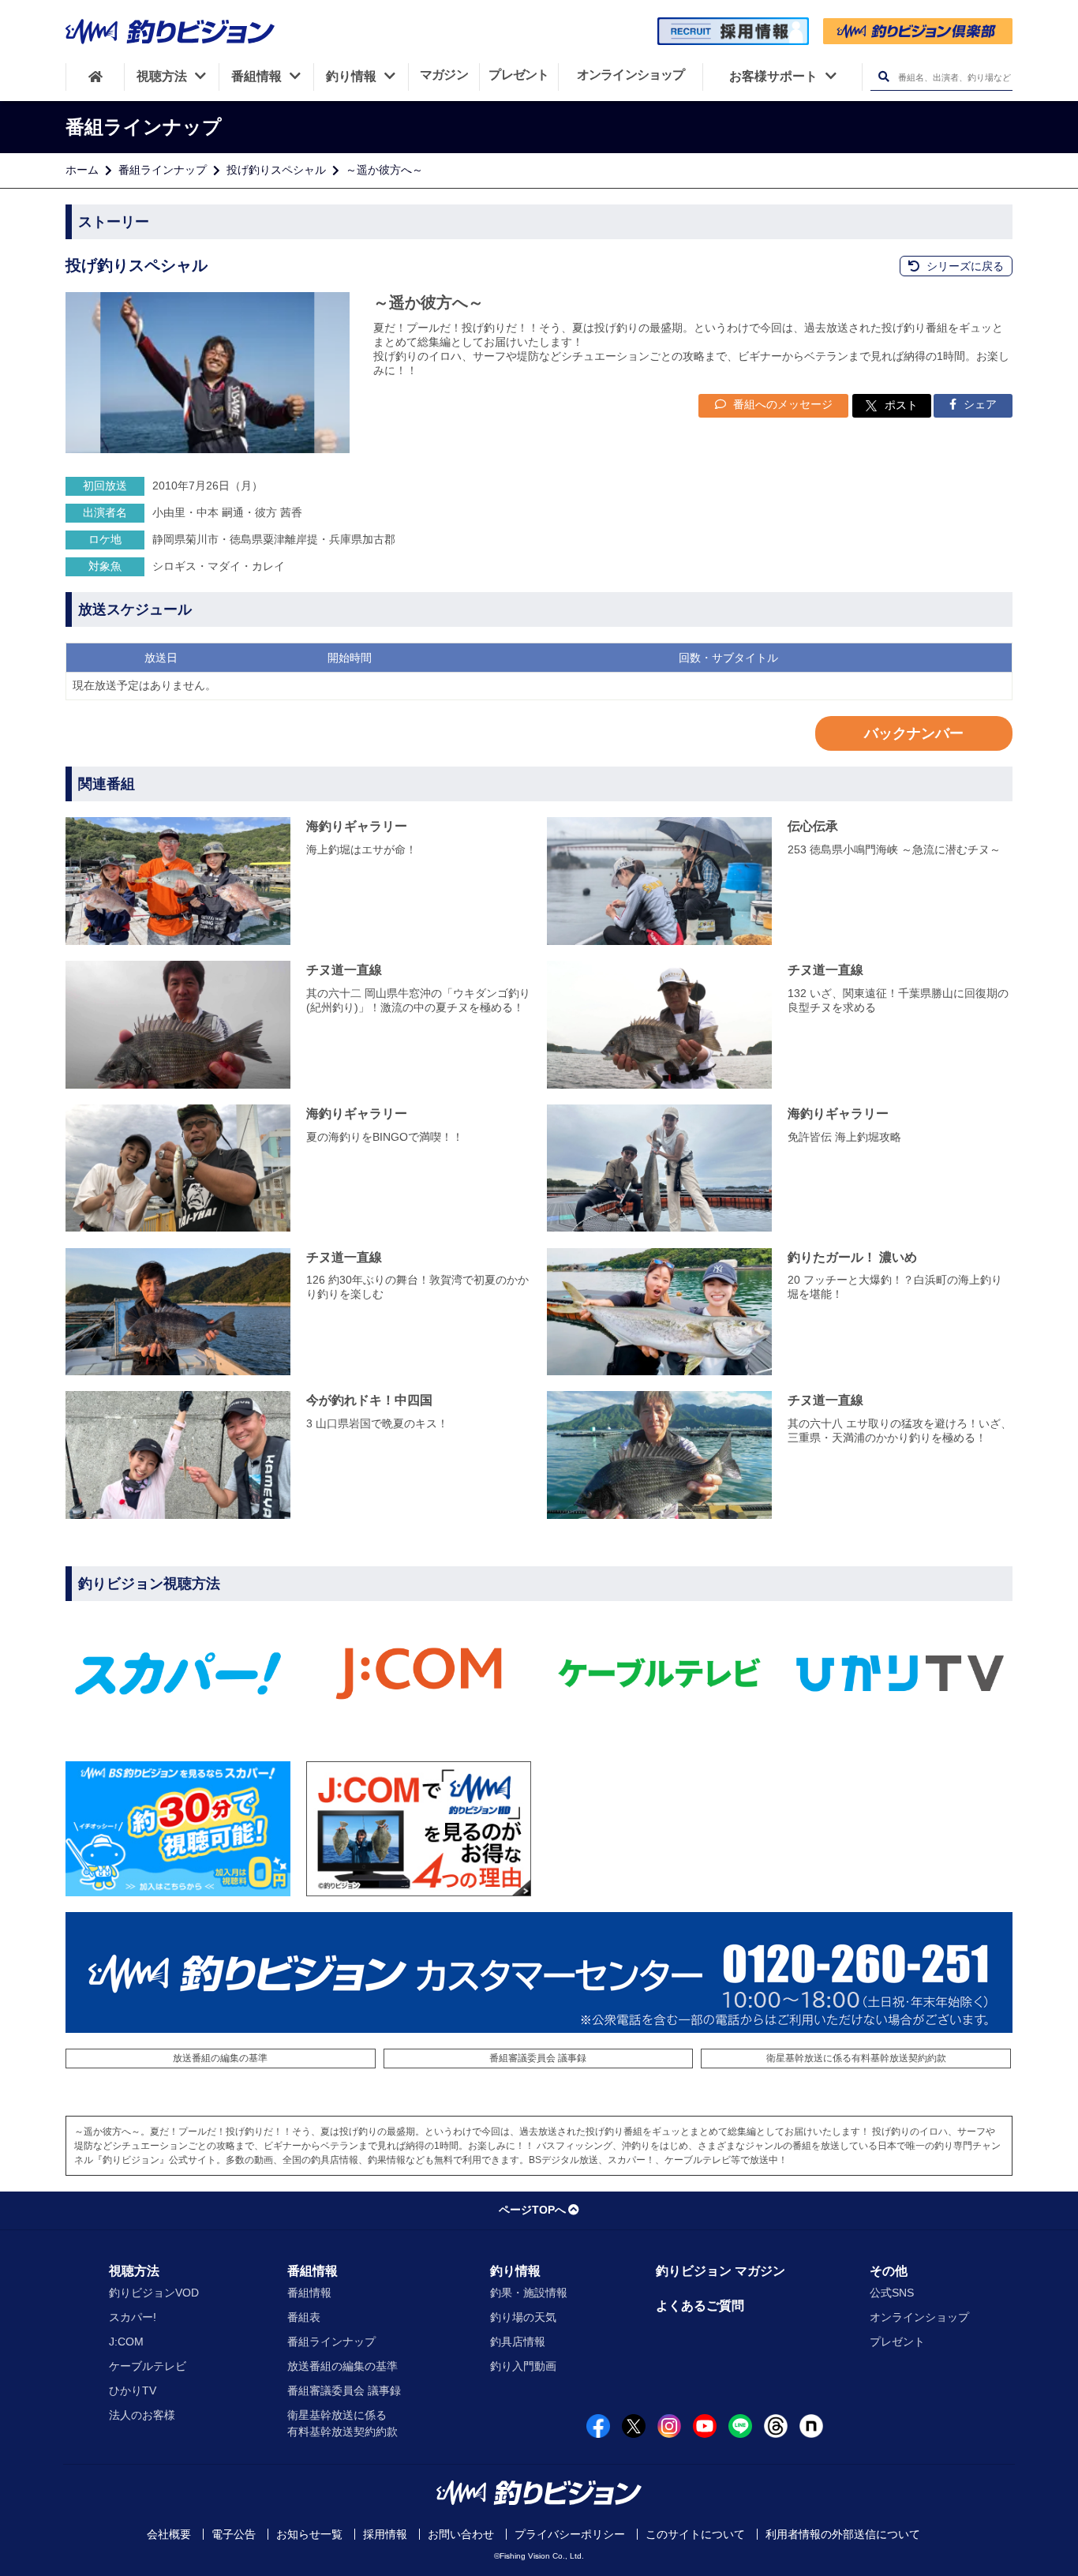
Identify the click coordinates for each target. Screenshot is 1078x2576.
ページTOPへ (532, 2210)
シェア (979, 404)
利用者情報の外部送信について (843, 2534)
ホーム (82, 170)
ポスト (901, 405)
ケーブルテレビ (148, 2366)
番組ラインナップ (163, 170)
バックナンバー (914, 733)
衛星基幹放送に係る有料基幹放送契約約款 (856, 2058)
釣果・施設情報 (529, 2293)
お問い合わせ (461, 2534)
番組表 (304, 2317)
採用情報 (385, 2534)
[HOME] (95, 77)
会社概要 (169, 2534)
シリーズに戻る (964, 266)
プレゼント (897, 2342)
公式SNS (892, 2293)
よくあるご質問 (700, 2306)
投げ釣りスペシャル (276, 170)
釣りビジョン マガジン (721, 2271)
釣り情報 (515, 2271)
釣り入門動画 (523, 2366)
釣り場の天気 (523, 2317)
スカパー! (133, 2317)
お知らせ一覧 (309, 2534)
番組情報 (313, 2271)
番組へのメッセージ (781, 404)
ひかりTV (133, 2390)
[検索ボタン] (883, 77)
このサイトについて (695, 2534)
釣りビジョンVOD (154, 2293)
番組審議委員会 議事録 (538, 2058)
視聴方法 (134, 2271)
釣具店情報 (518, 2342)
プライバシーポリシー (570, 2534)
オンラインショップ (919, 2317)
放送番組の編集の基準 (220, 2058)
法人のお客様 (142, 2415)
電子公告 (234, 2534)
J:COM (126, 2342)
